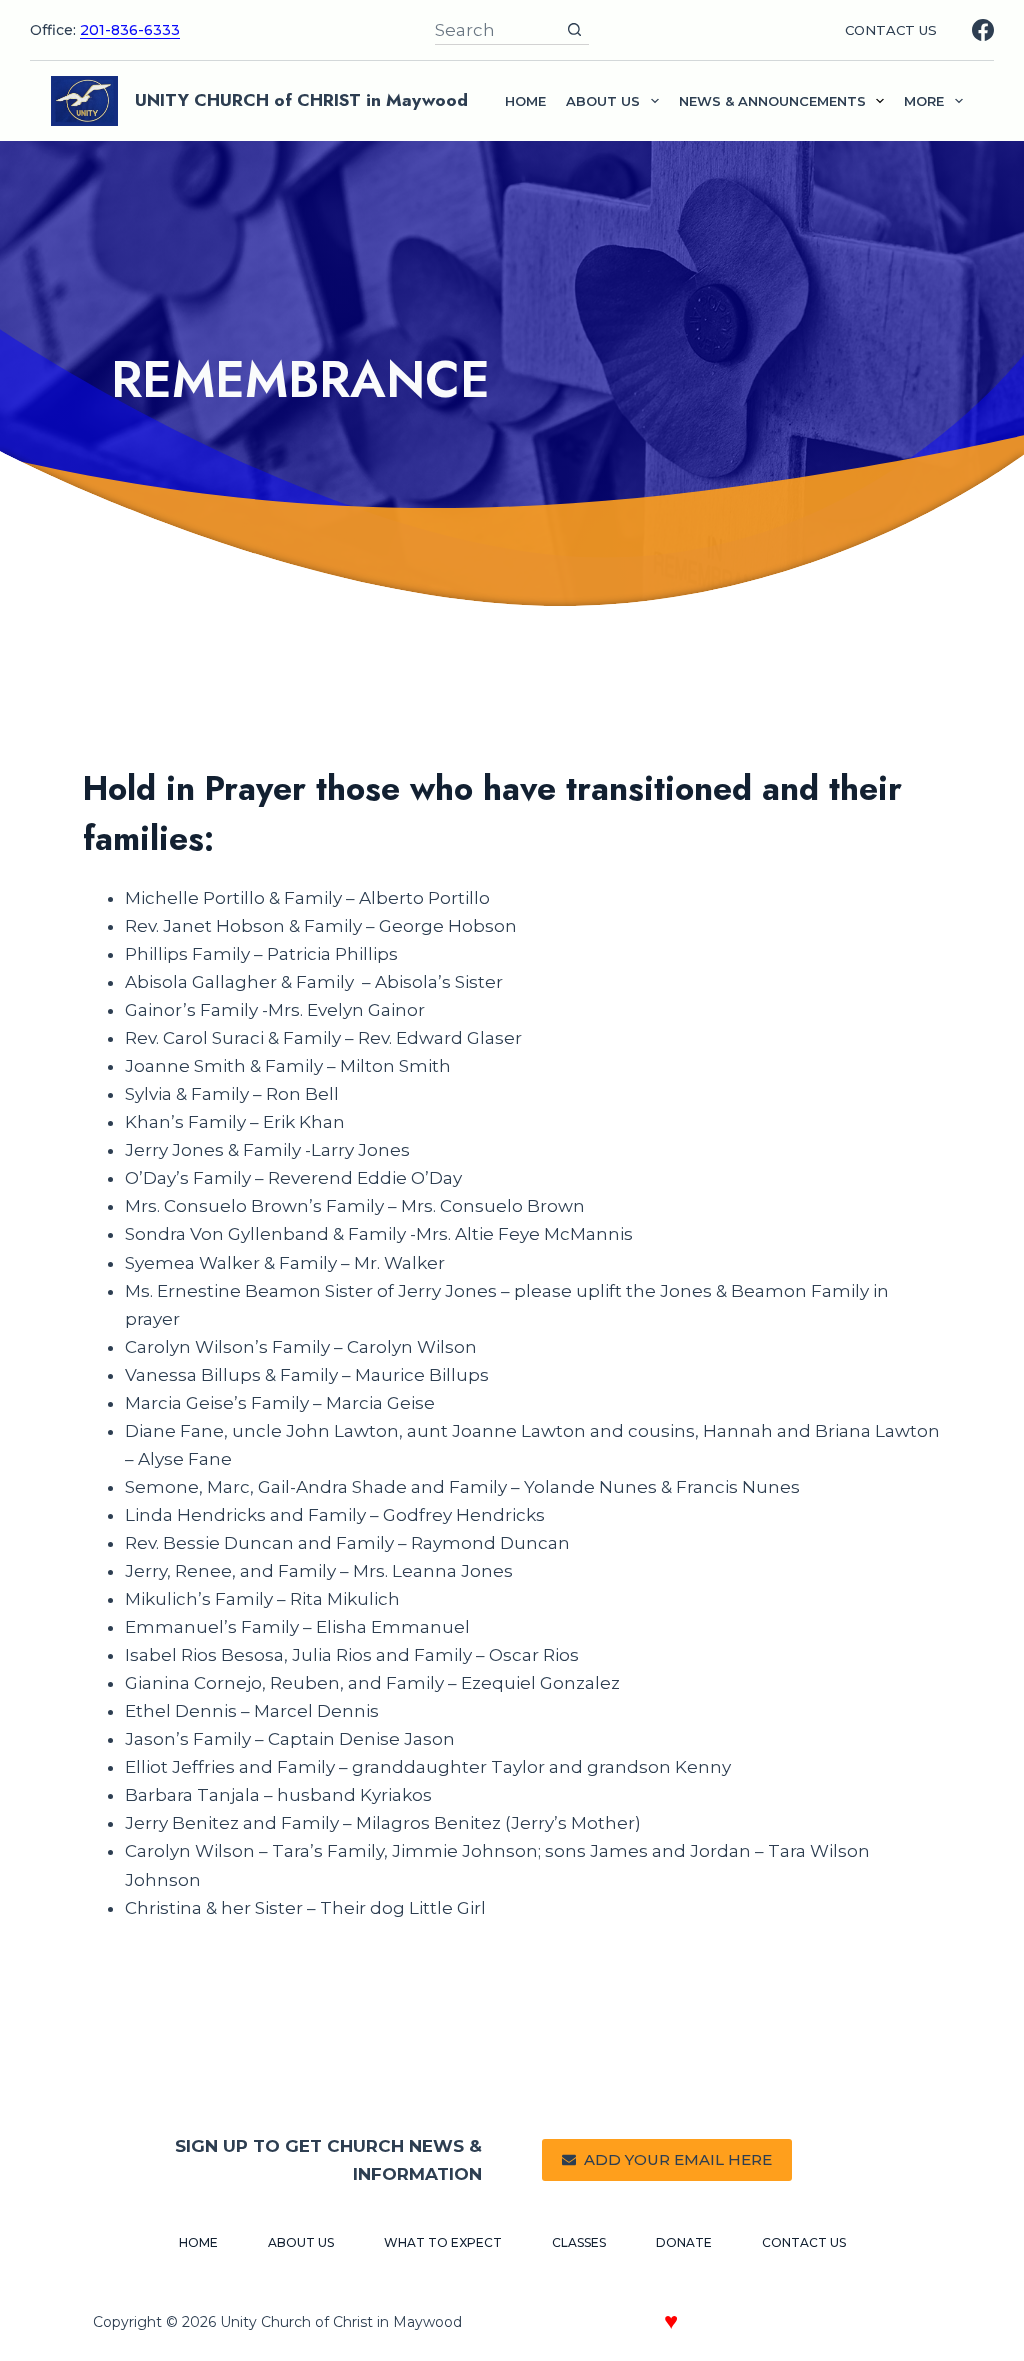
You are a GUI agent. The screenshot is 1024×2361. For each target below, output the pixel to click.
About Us (301, 2242)
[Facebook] (983, 30)
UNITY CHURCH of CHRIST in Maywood (301, 100)
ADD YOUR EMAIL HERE (678, 2159)
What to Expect (443, 2242)
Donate (684, 2242)
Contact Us (804, 2242)
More (924, 101)
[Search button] (574, 29)
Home (525, 101)
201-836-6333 (130, 30)
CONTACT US (891, 30)
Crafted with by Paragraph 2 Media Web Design (743, 2324)
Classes (579, 2242)
